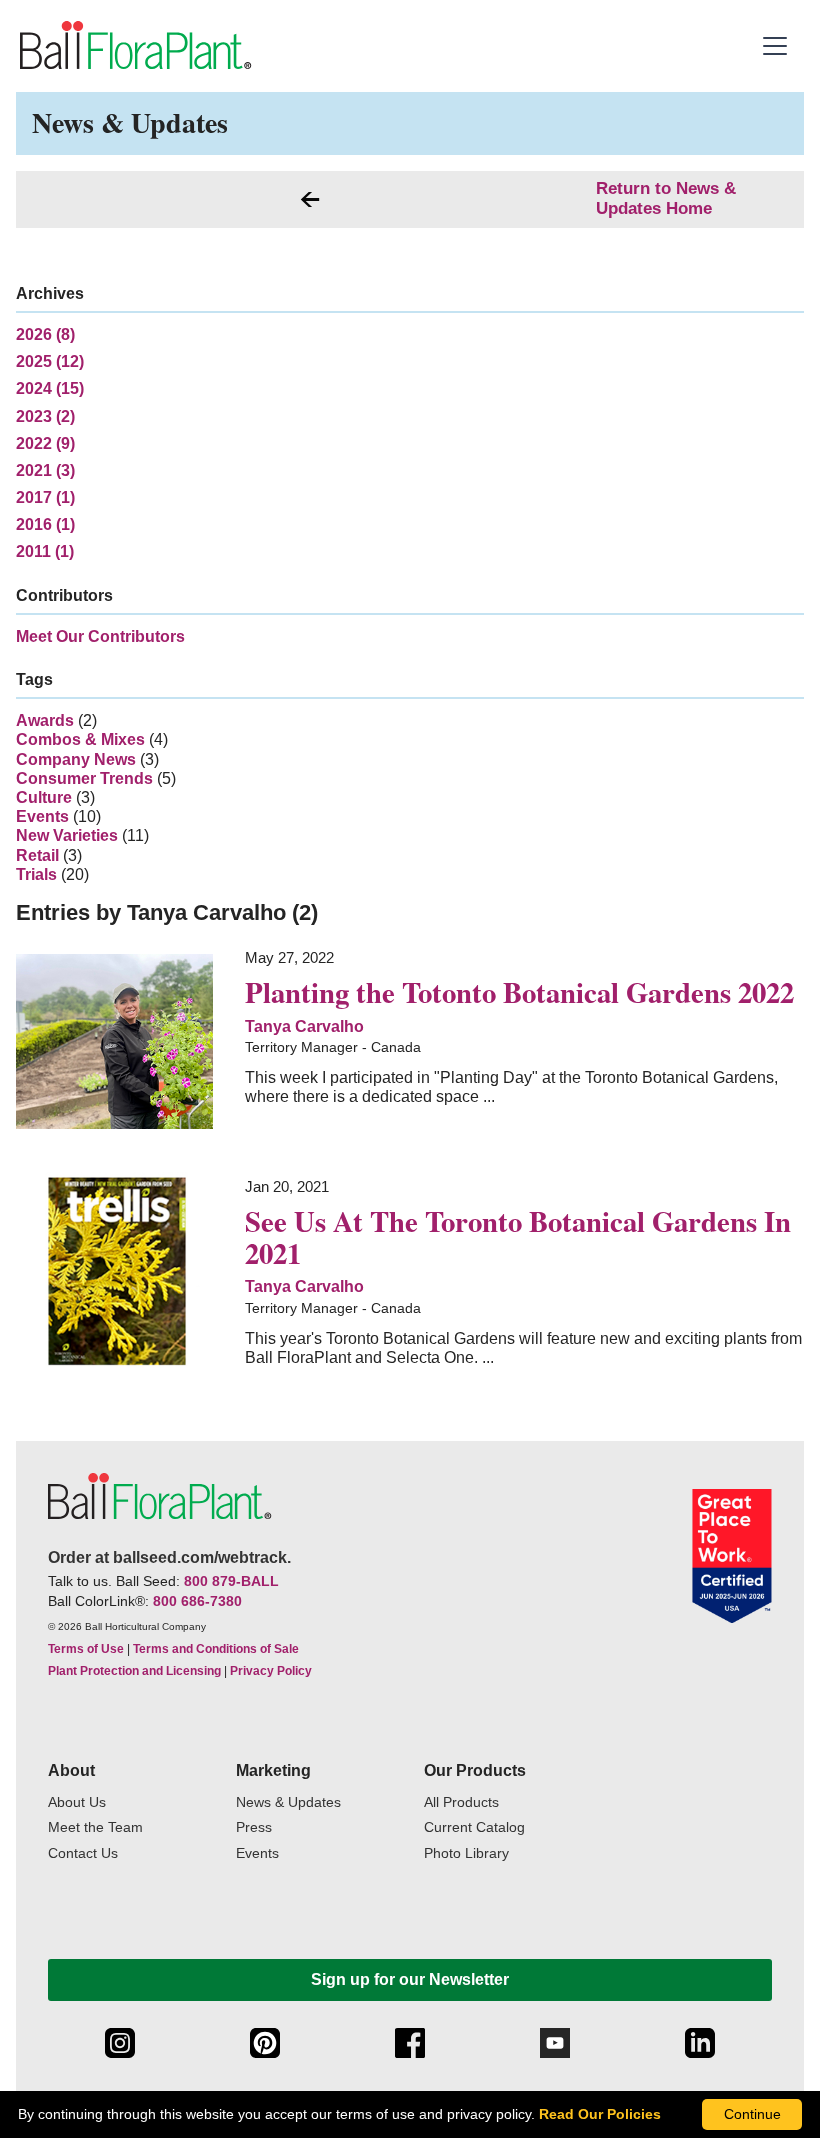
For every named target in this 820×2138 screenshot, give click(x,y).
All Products (461, 1802)
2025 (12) (50, 361)
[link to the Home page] (134, 45)
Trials (36, 874)
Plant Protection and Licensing (134, 1671)
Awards (45, 720)
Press (254, 1827)
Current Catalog (474, 1827)
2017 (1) (45, 497)
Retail (37, 855)
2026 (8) (45, 334)
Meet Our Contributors (100, 636)
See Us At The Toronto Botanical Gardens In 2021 (518, 1237)
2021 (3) (45, 470)
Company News (76, 759)
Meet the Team (95, 1827)
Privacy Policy (271, 1671)
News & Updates (288, 1802)
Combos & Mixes (80, 739)
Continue (752, 2114)
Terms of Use (86, 1649)
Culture (44, 797)
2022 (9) (45, 443)
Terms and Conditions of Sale (216, 1649)
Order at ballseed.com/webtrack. (169, 1557)
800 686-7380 (197, 1601)
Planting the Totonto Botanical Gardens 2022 (519, 992)
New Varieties (67, 835)
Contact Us (83, 1853)
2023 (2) (45, 416)
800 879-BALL (231, 1581)
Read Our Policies (600, 2114)
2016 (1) (45, 524)
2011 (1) (45, 551)
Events (42, 816)
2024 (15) (50, 388)
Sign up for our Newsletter (410, 1979)
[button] (777, 46)
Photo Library (466, 1853)
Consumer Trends (84, 778)
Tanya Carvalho (304, 1026)
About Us (77, 1802)
